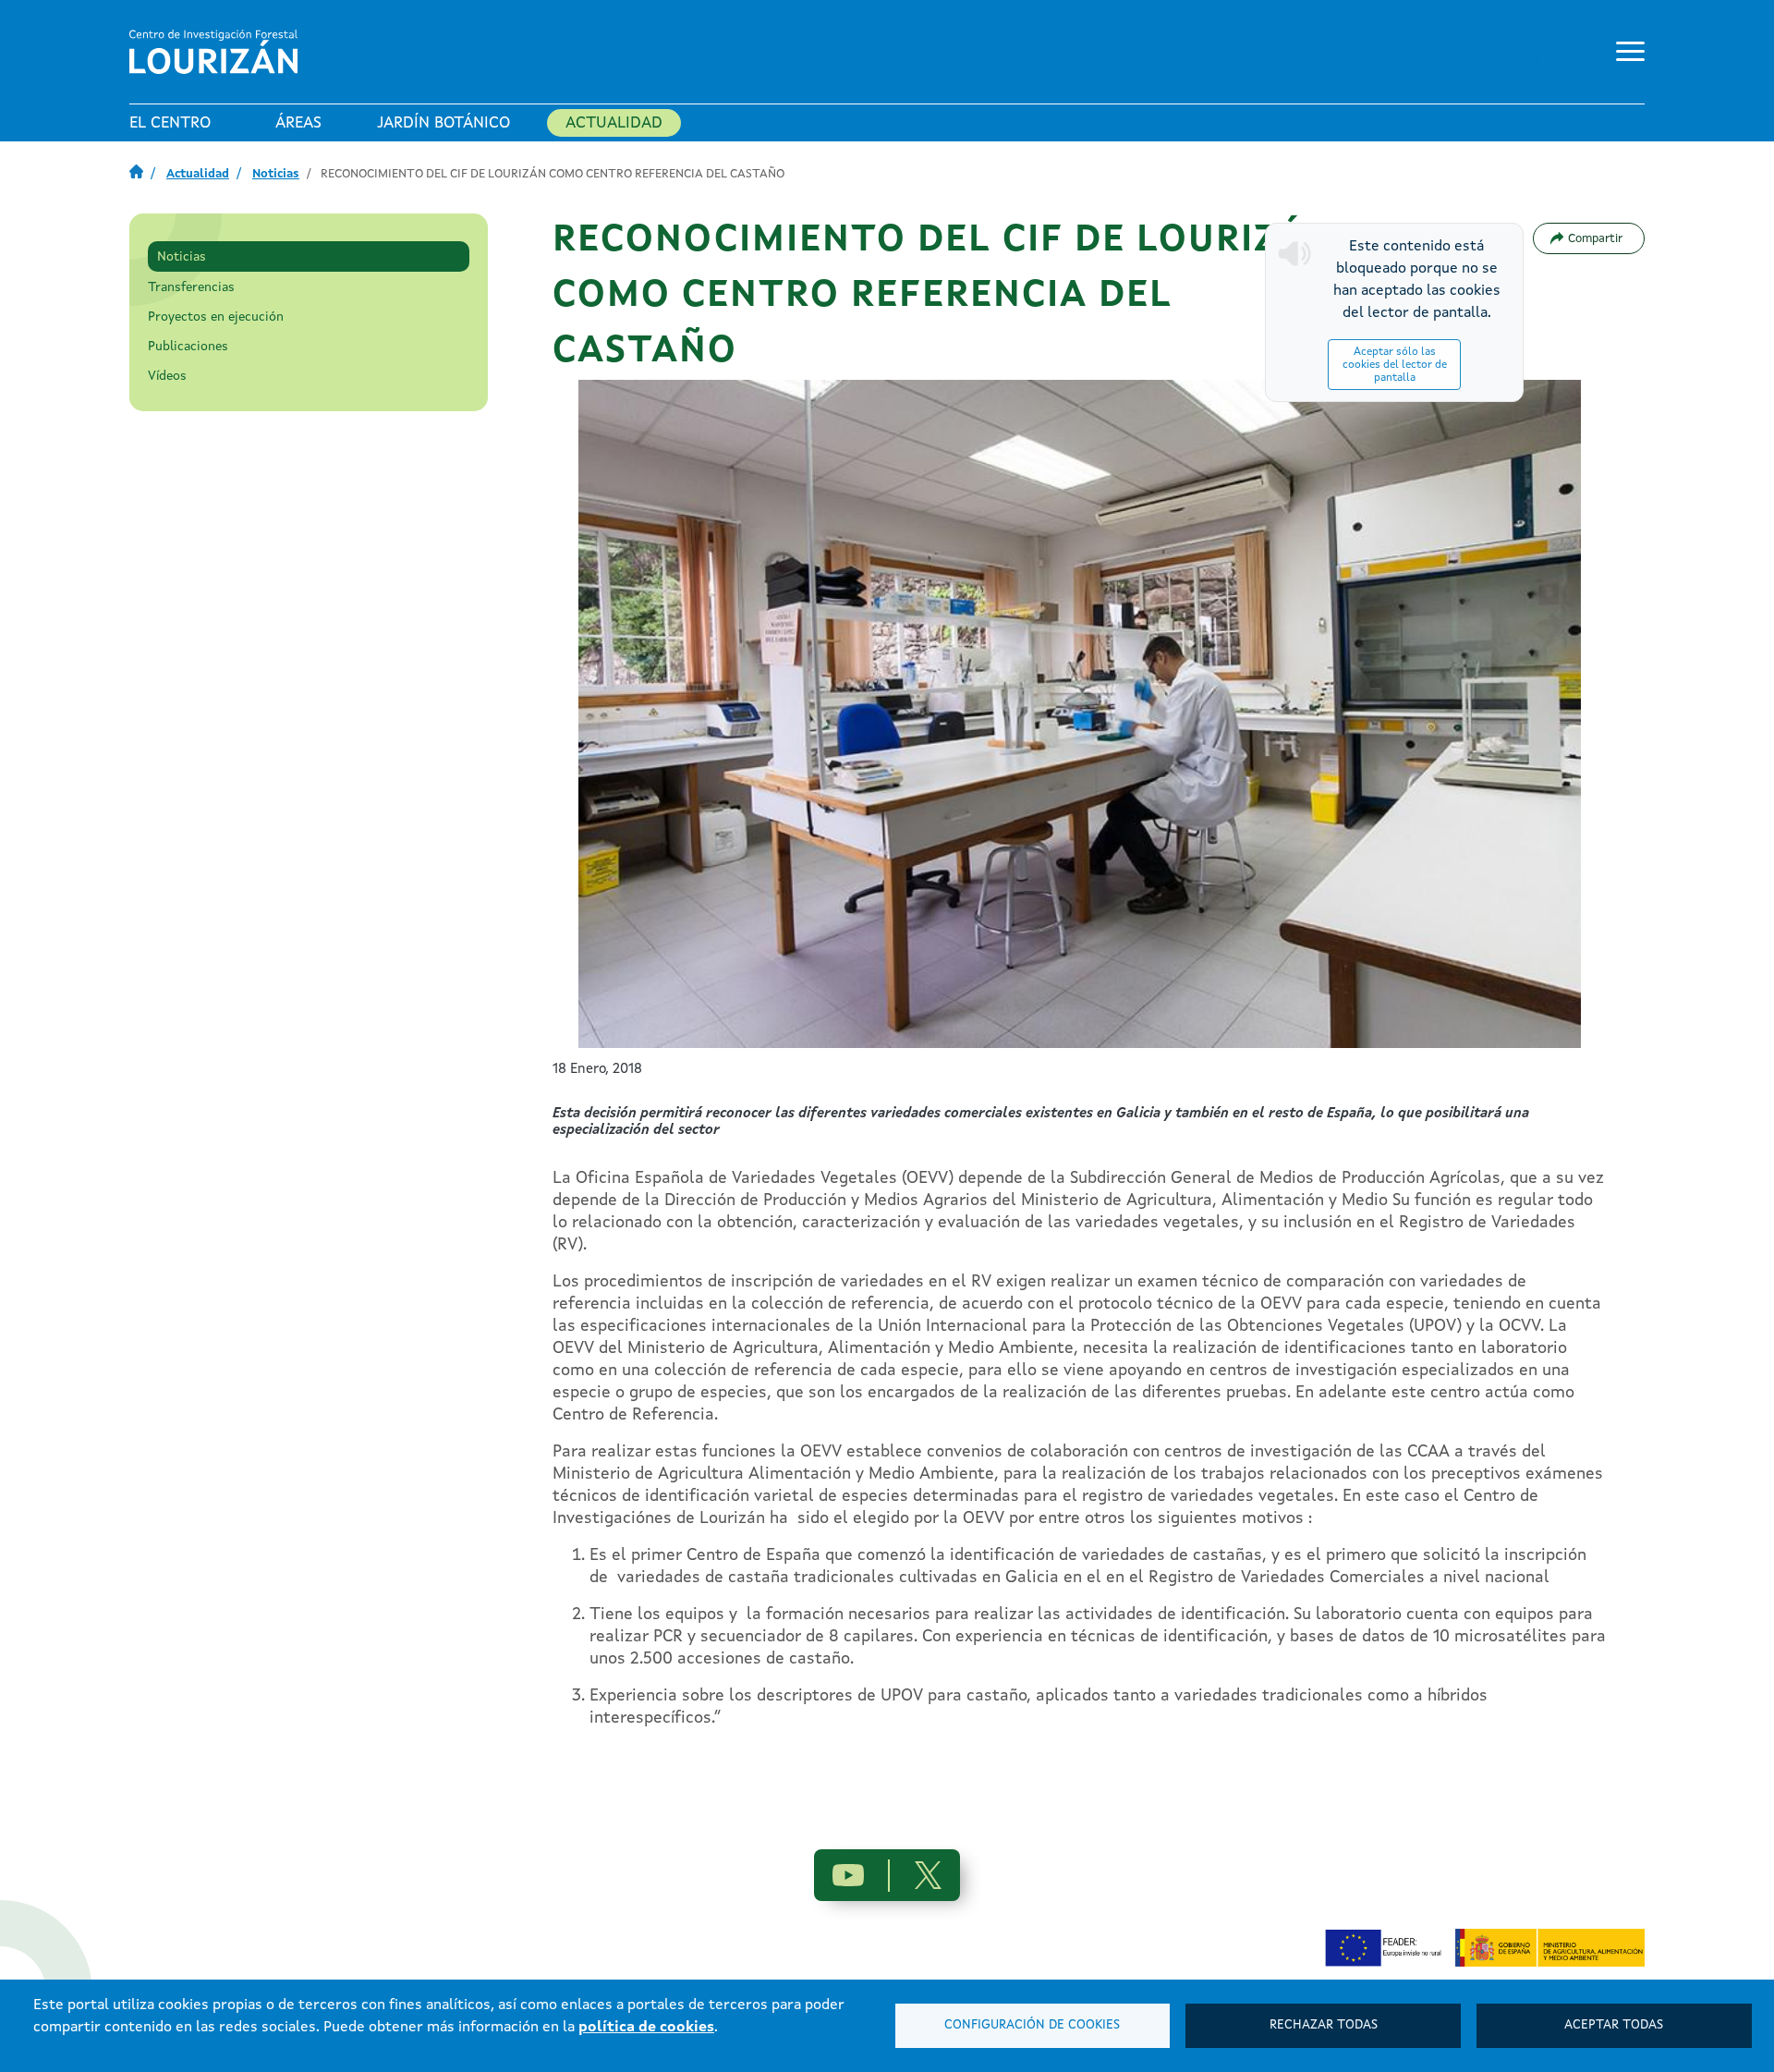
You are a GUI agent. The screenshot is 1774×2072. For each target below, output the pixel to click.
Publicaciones (188, 347)
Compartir (1595, 239)
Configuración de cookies (1032, 2025)
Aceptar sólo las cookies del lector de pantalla (1395, 365)
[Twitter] (928, 1875)
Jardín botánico (443, 123)
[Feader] (1388, 1947)
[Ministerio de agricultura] (1550, 1947)
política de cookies (646, 2028)
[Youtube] (848, 1876)
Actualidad (614, 123)
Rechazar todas (1324, 2025)
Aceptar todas (1614, 2025)
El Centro (170, 123)
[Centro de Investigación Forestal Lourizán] (217, 52)
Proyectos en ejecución (216, 317)
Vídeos (167, 376)
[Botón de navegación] (1626, 48)
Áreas (298, 123)
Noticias (276, 174)
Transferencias (191, 287)
